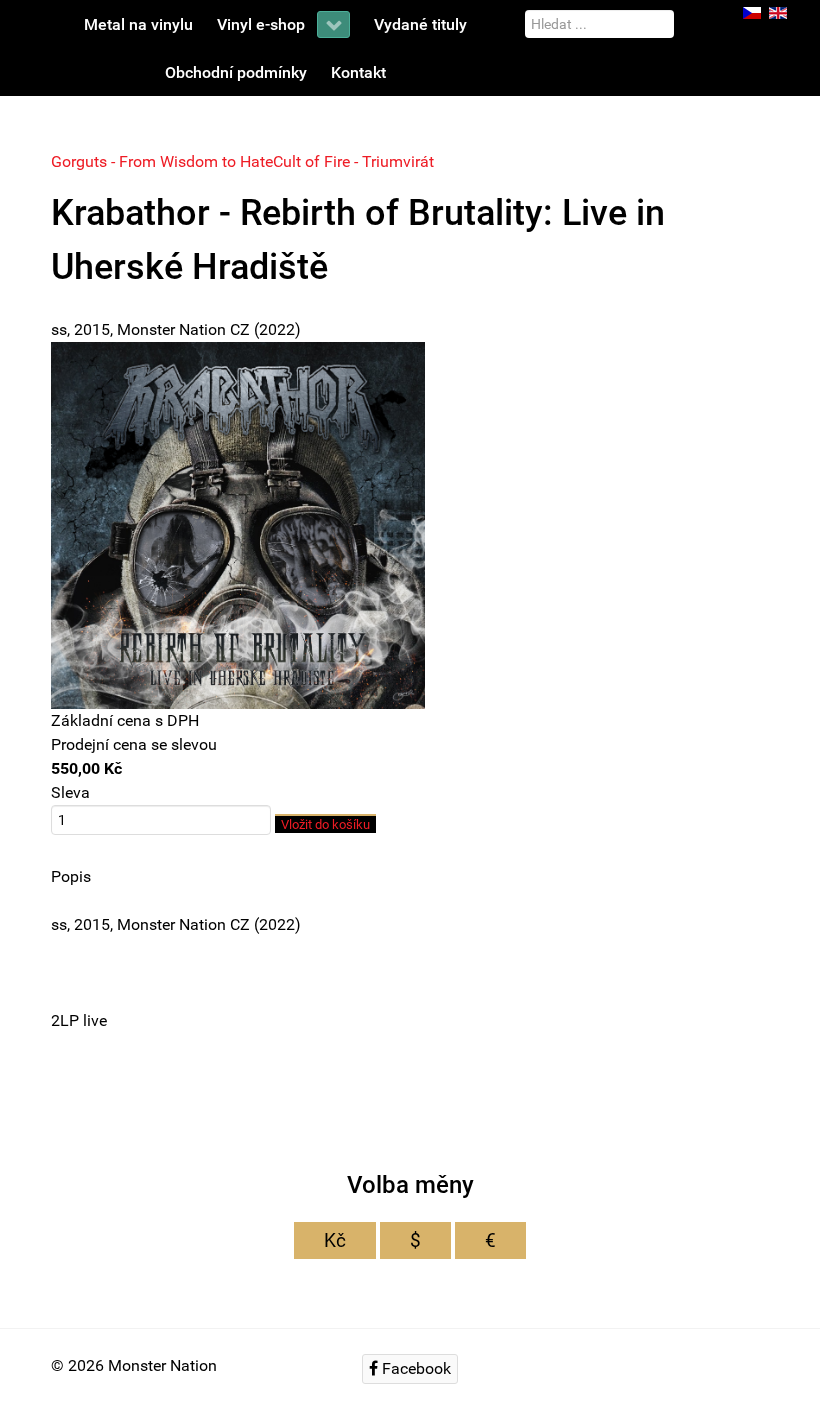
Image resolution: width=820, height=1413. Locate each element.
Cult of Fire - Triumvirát (353, 161)
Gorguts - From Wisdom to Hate (162, 161)
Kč (335, 1240)
